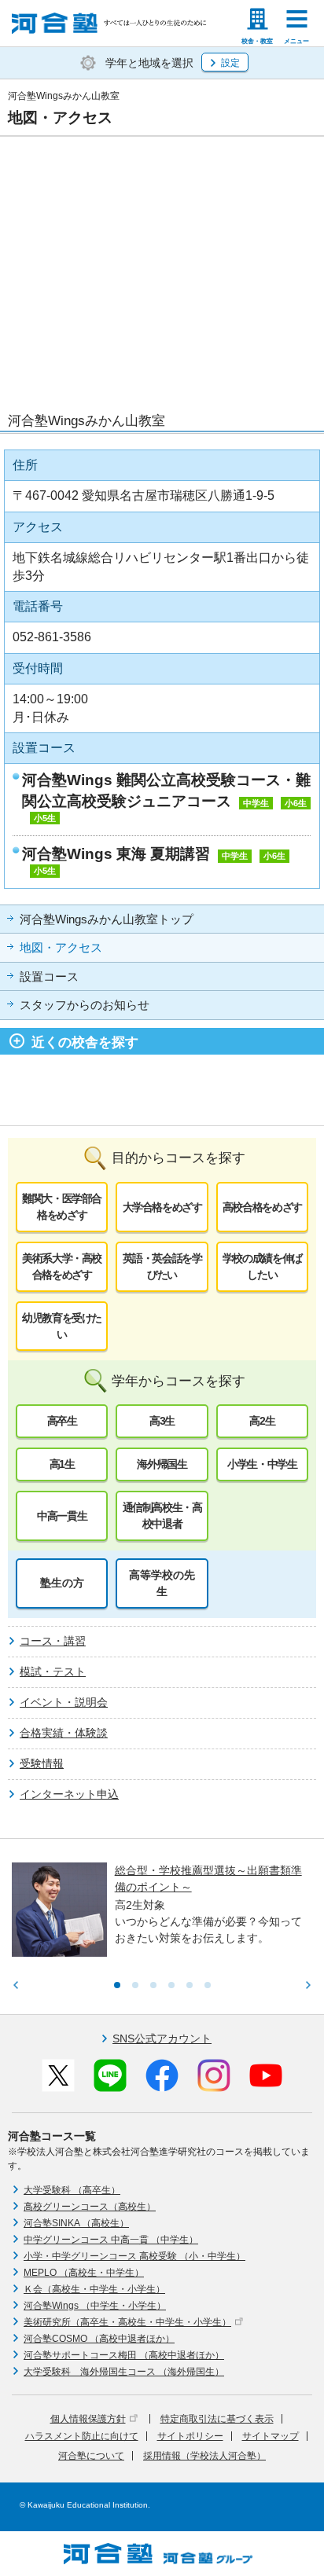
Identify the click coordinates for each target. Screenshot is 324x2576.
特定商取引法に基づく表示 (217, 2419)
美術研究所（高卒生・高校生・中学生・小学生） (127, 2322)
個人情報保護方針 (88, 2419)
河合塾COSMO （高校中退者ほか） (99, 2339)
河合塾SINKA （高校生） (76, 2223)
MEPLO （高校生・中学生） (84, 2273)
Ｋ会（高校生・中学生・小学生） (94, 2289)
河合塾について (91, 2456)
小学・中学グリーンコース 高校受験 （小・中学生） (134, 2256)
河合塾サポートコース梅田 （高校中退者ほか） (124, 2355)
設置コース (49, 977)
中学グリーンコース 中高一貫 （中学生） (111, 2240)
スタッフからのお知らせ (85, 1005)
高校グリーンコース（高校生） (90, 2207)
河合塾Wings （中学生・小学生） (95, 2306)
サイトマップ (271, 2436)
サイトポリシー (190, 2436)
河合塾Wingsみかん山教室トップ (107, 919)
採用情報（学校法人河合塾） (204, 2456)
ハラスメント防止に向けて (82, 2436)
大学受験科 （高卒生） (72, 2190)
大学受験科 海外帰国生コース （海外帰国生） (124, 2372)
